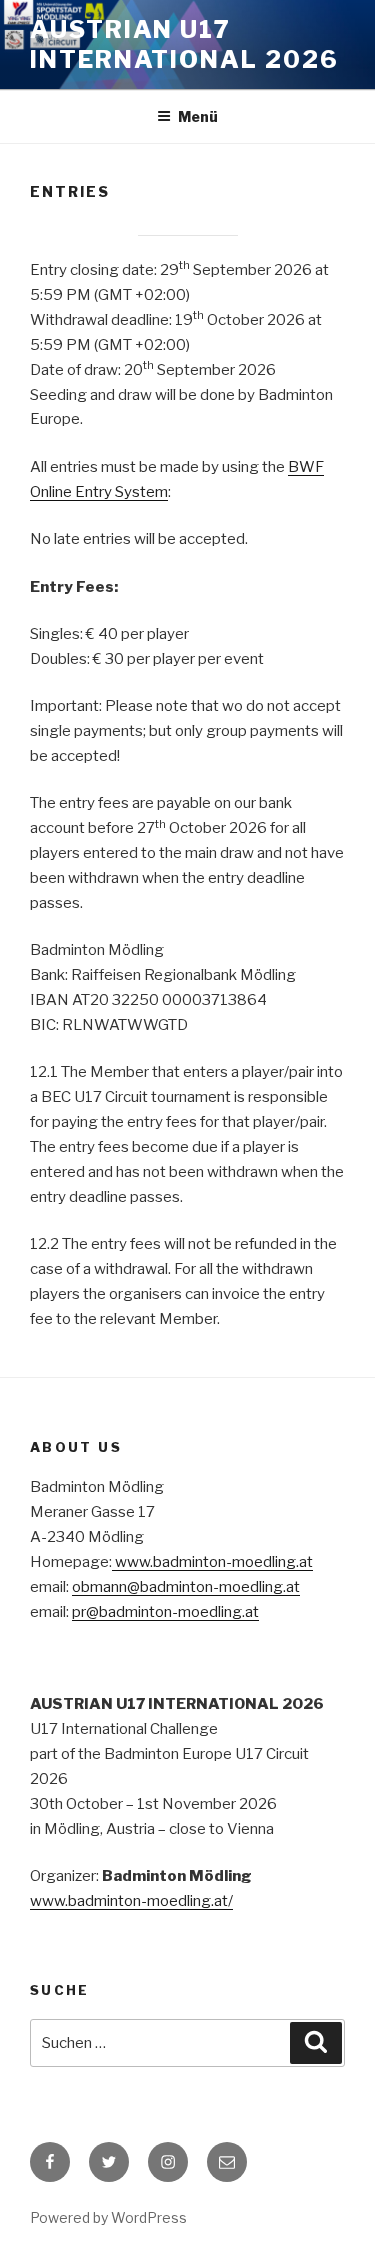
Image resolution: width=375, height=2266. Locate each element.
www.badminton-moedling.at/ (131, 1901)
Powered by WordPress (108, 2217)
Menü (198, 116)
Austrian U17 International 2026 (184, 44)
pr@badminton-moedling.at (165, 1612)
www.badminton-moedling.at (212, 1562)
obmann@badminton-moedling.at (186, 1587)
